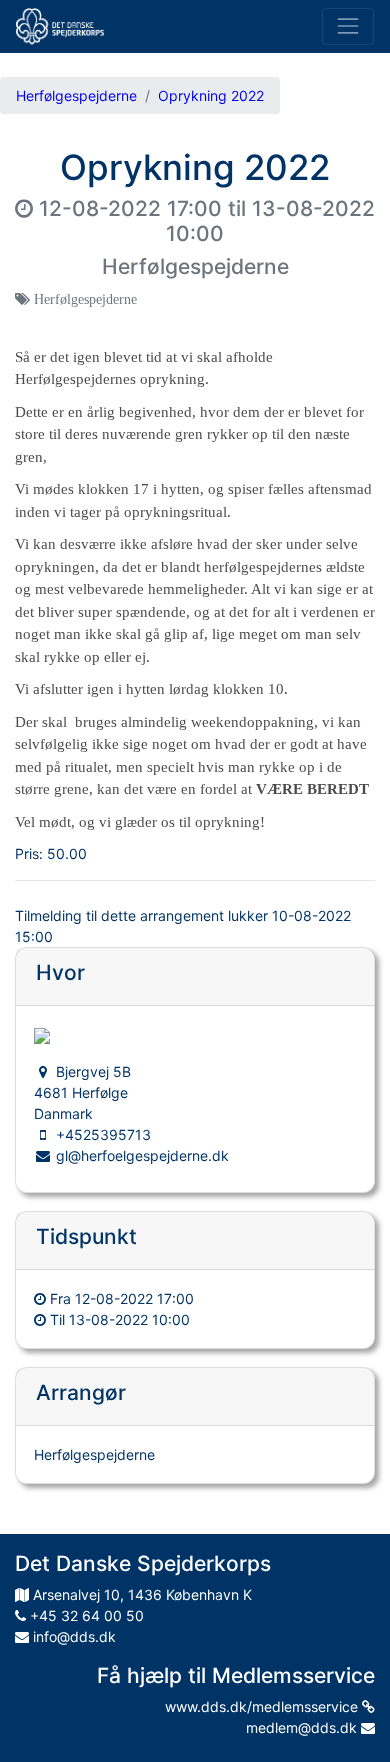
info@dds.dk (72, 1636)
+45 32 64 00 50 (85, 1615)
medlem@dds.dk (303, 1727)
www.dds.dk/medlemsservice (263, 1706)
